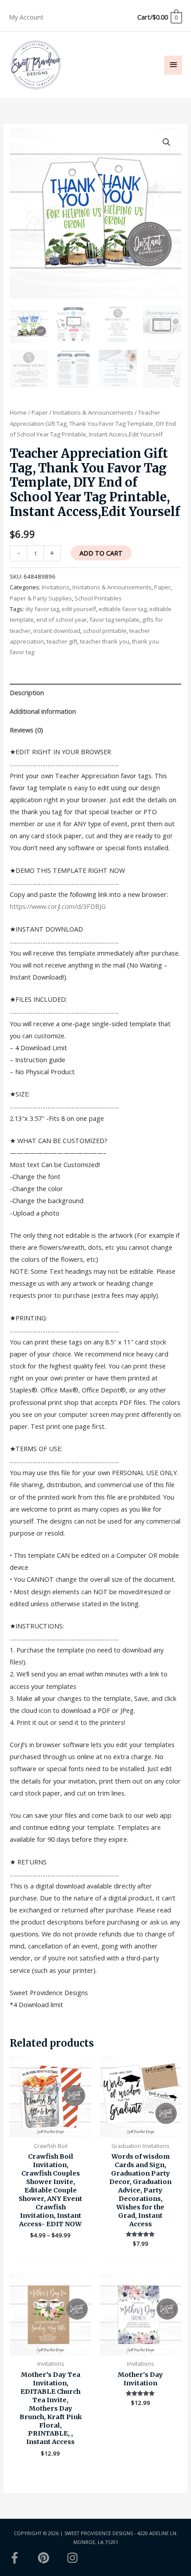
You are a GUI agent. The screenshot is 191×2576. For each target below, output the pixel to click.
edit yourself (79, 609)
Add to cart (101, 553)
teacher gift (62, 641)
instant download (57, 631)
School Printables (98, 598)
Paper (40, 412)
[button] (167, 142)
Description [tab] (27, 692)
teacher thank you (105, 641)
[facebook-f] (23, 2558)
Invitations (56, 587)
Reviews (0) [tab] (26, 730)
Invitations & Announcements (93, 412)
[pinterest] (52, 2558)
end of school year (62, 620)
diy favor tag (42, 609)
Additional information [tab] (43, 711)
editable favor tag (123, 609)
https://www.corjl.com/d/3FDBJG (58, 906)
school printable (105, 631)
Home (18, 412)
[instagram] (74, 2558)
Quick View (50, 2130)
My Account (26, 17)
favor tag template (115, 620)
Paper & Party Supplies (41, 598)
